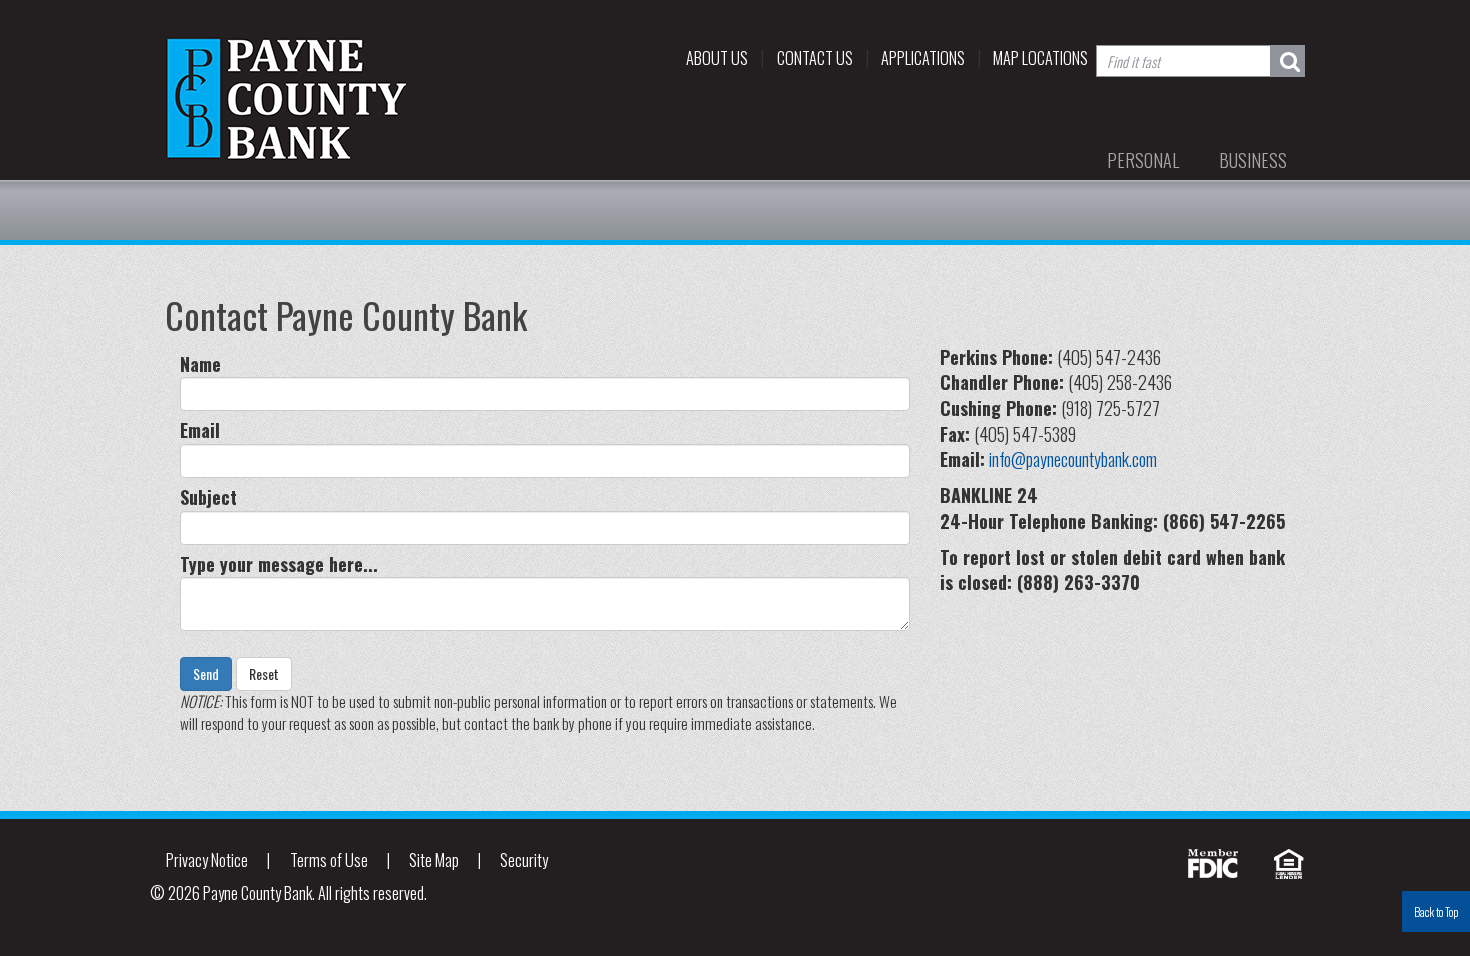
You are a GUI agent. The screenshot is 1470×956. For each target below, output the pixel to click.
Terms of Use (329, 860)
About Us (717, 58)
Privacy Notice (207, 860)
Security (524, 860)
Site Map (434, 860)
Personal (1143, 160)
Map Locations (1040, 58)
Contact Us (815, 58)
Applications (923, 58)
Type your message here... (279, 564)
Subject (208, 497)
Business (1253, 160)
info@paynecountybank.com (1073, 459)
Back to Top (1436, 911)
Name (200, 364)
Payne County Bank (290, 98)
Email (200, 430)
